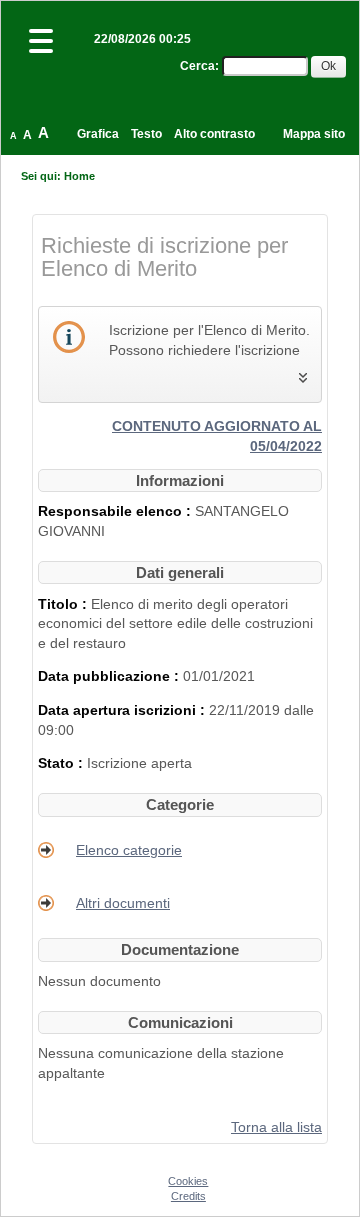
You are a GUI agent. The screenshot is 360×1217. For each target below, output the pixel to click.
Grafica (98, 134)
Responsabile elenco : (116, 511)
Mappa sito (314, 134)
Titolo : (64, 604)
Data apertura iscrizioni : (123, 710)
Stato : (62, 763)
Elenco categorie (129, 850)
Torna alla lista (276, 1127)
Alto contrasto (214, 134)
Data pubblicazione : (110, 676)
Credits (188, 1196)
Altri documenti (123, 903)
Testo (146, 134)
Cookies (188, 1181)
